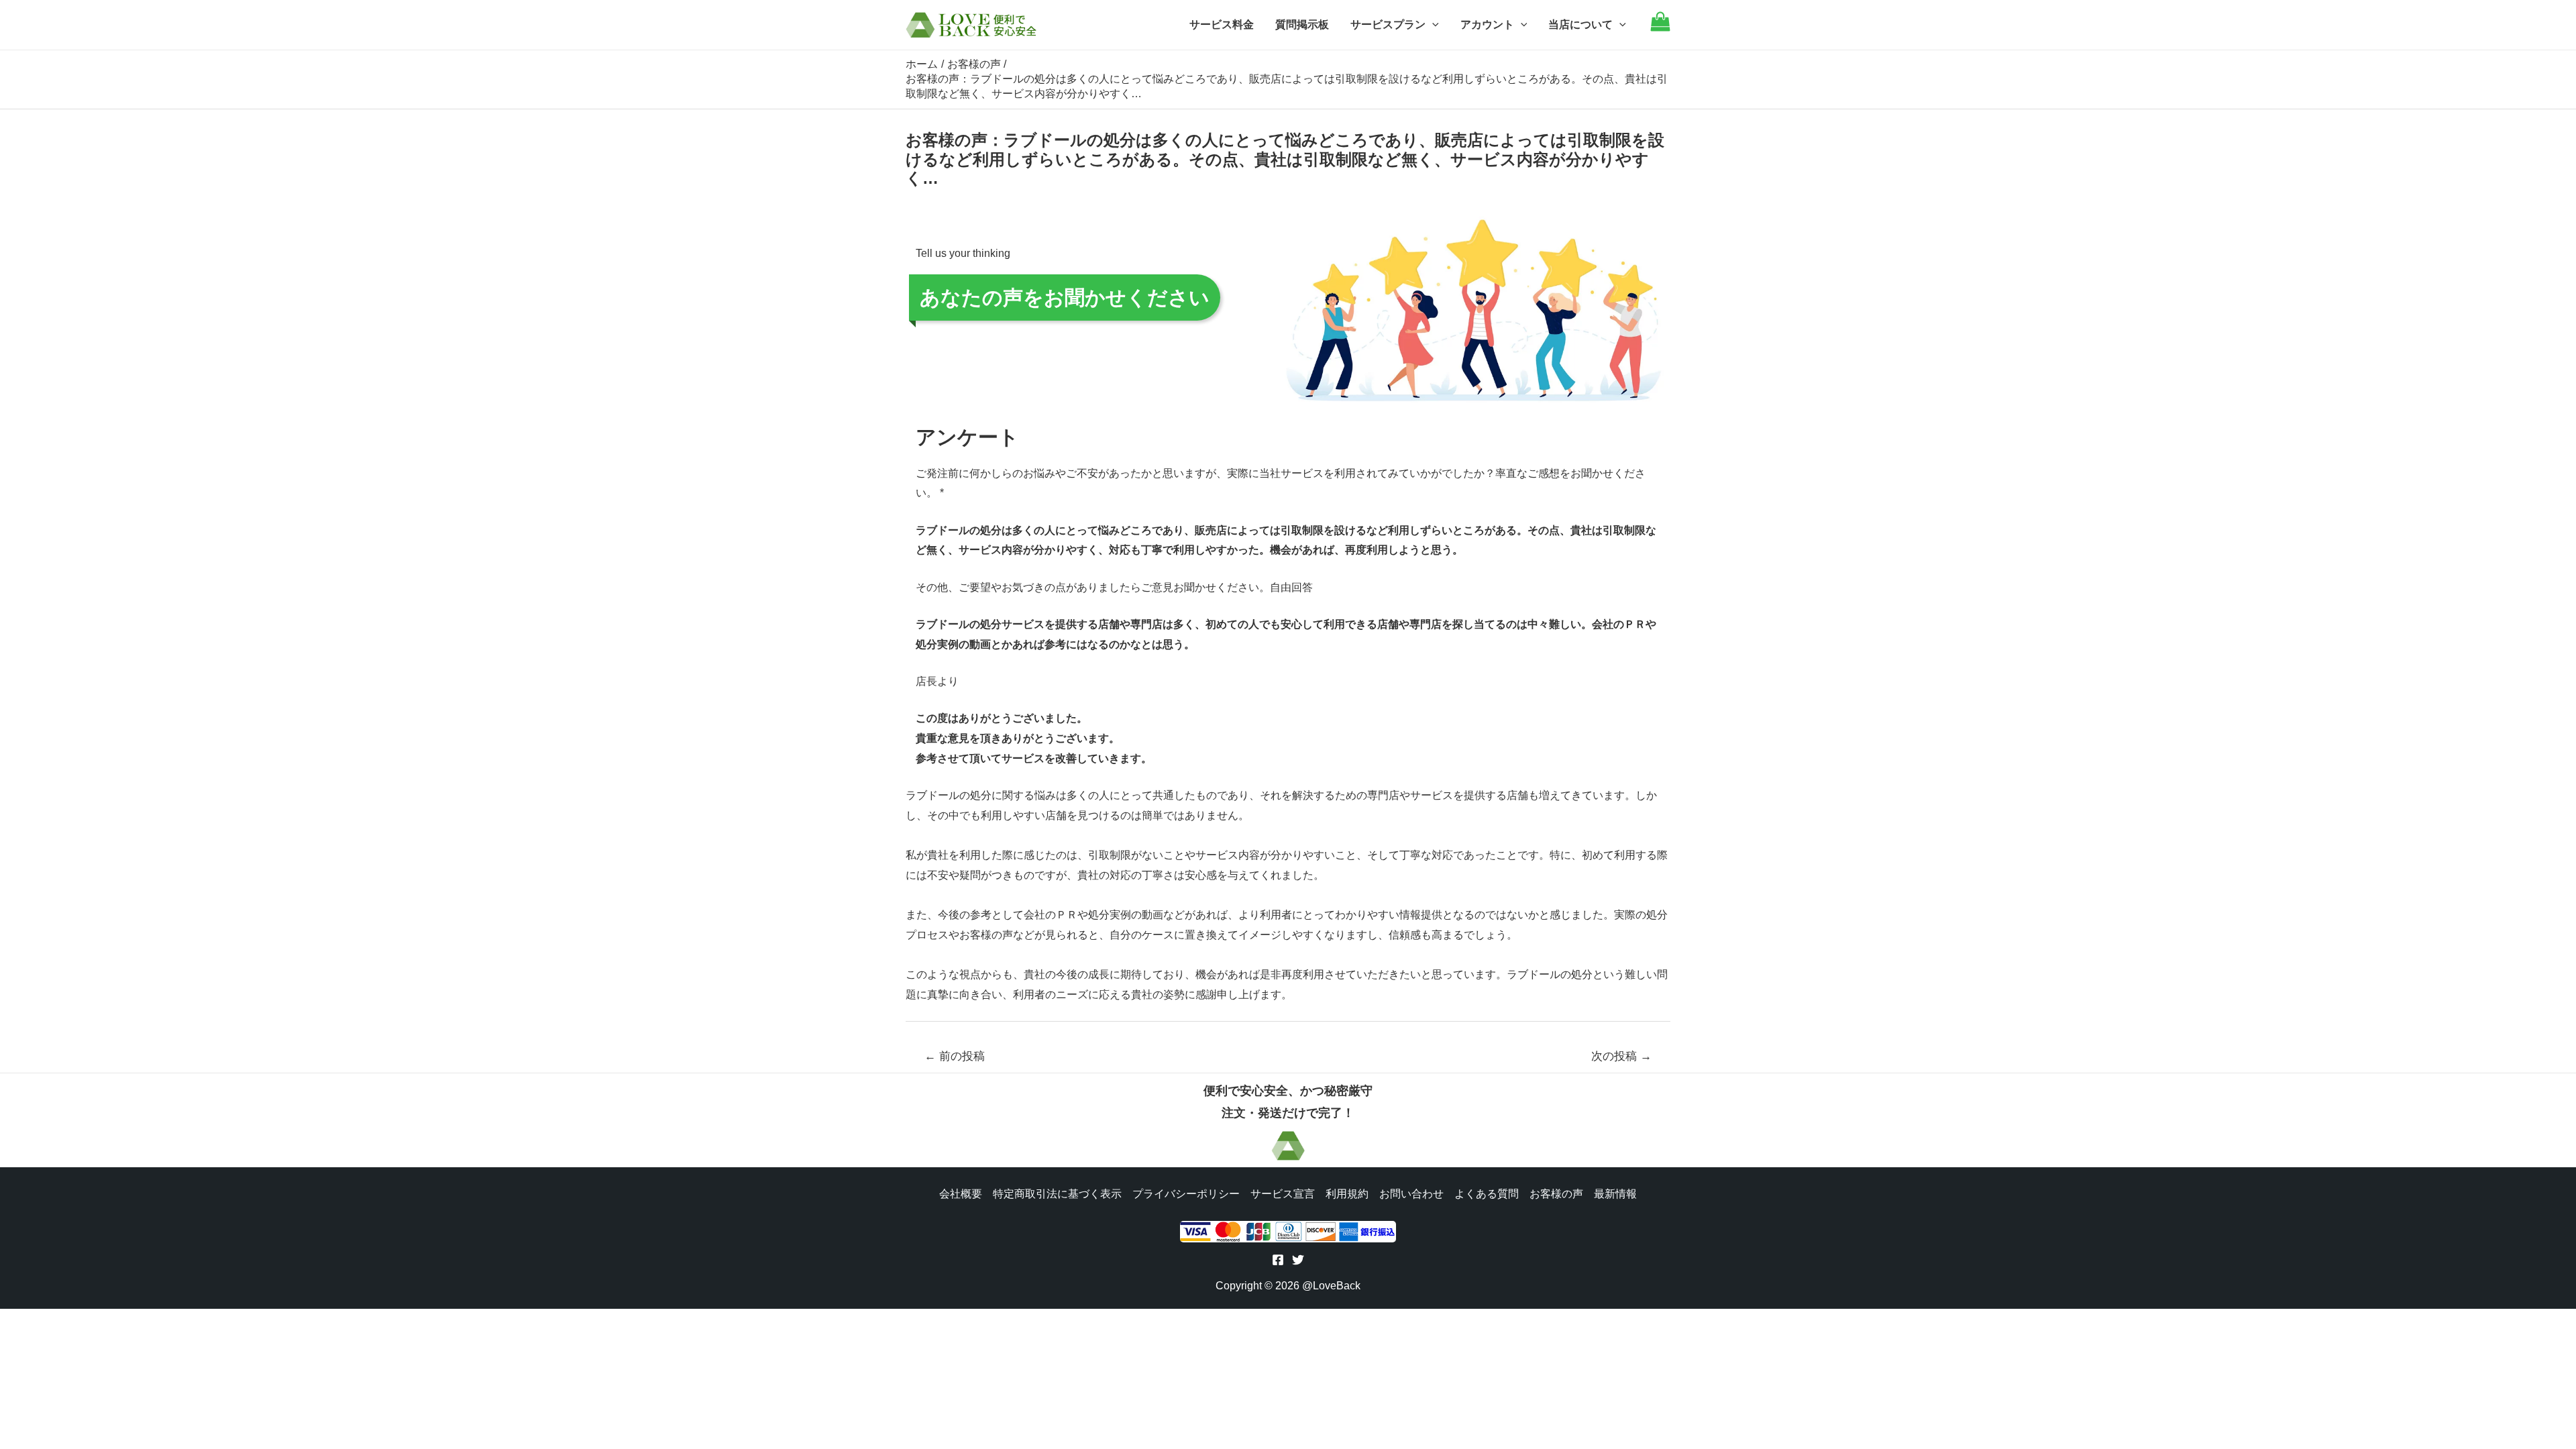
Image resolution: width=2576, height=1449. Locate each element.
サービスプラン (1388, 24)
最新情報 (1615, 1194)
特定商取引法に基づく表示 (1057, 1194)
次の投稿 (1621, 1056)
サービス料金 (1222, 24)
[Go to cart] (1660, 28)
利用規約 (1347, 1194)
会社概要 (961, 1194)
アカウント (1487, 24)
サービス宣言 (1283, 1194)
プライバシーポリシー (1186, 1194)
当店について (1580, 24)
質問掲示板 (1302, 24)
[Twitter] (1298, 1260)
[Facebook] (1278, 1260)
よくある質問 (1487, 1194)
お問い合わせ (1411, 1194)
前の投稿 (955, 1056)
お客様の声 (1556, 1194)
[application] (1432, 25)
